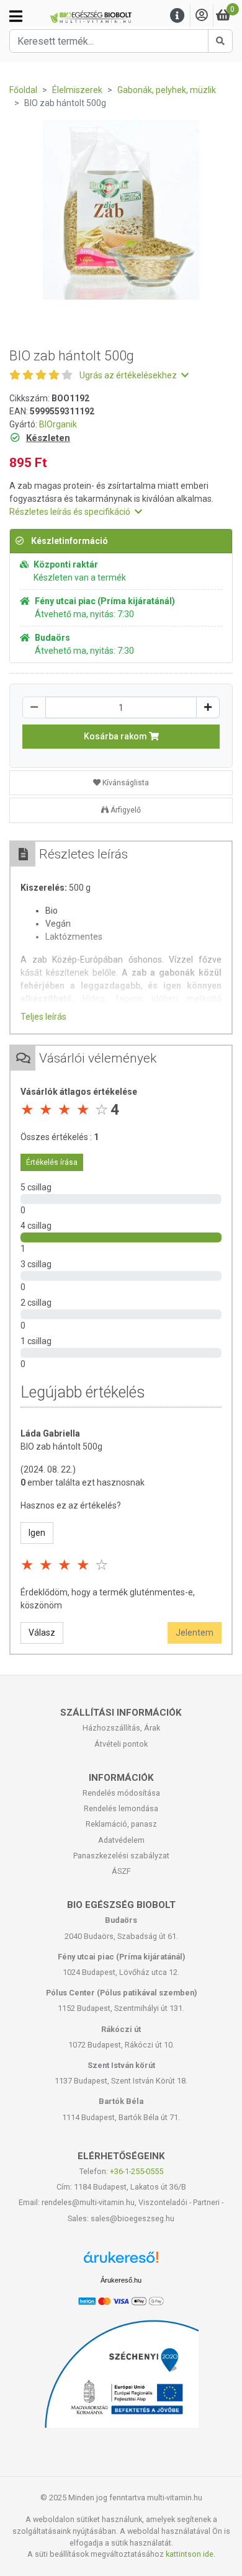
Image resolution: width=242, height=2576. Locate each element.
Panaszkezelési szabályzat (121, 1856)
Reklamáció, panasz (121, 1824)
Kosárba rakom (116, 736)
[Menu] (177, 16)
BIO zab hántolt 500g (61, 1446)
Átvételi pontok (121, 1744)
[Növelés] (208, 707)
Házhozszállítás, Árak (121, 1728)
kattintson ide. (190, 2554)
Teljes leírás (43, 1017)
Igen (37, 1533)
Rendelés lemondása (121, 1808)
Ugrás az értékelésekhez (129, 375)
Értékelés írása (52, 1162)
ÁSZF (121, 1871)
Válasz (42, 1633)
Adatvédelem (121, 1840)
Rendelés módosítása (121, 1793)
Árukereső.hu (121, 2280)
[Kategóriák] (16, 16)
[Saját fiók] (202, 16)
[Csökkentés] (34, 707)
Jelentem (195, 1633)
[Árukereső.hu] (121, 2262)
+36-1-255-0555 (137, 2171)
